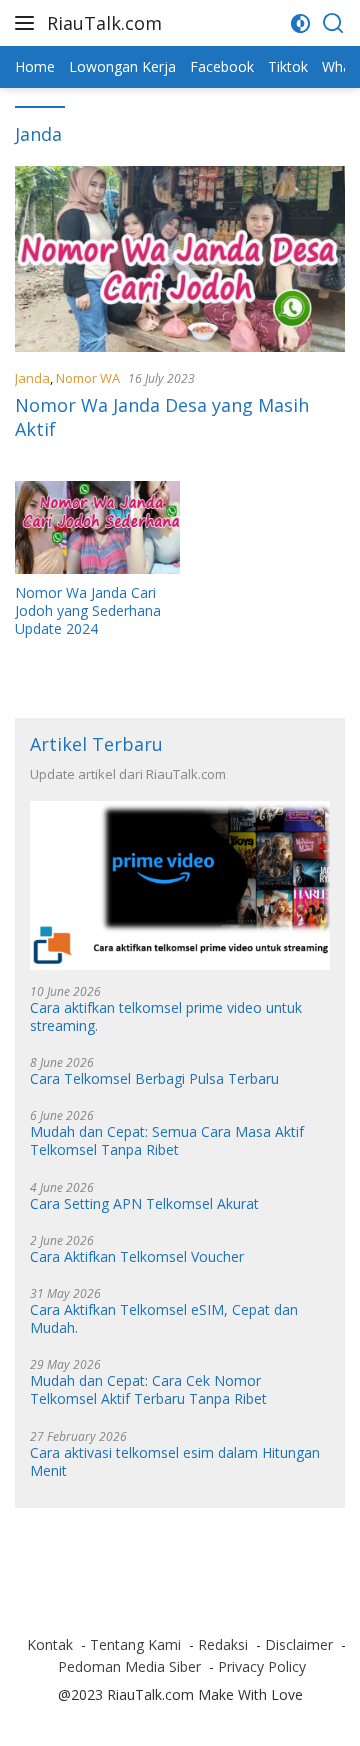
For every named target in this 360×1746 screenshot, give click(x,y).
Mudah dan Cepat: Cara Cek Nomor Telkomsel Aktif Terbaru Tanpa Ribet (148, 1390)
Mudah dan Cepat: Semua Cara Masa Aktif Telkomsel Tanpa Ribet (167, 1141)
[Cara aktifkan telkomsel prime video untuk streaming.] (180, 885)
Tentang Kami (135, 1644)
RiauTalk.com (104, 23)
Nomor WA (88, 378)
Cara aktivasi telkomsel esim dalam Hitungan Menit (175, 1462)
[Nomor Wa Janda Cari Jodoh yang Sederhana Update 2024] (97, 527)
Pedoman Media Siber (129, 1666)
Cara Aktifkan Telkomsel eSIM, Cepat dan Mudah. (164, 1319)
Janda (32, 378)
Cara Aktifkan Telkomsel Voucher (137, 1257)
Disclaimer (299, 1644)
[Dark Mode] (300, 23)
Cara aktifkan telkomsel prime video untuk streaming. (166, 1017)
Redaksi (223, 1644)
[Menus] (28, 23)
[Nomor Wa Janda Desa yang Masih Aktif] (180, 259)
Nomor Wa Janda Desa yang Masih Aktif (162, 416)
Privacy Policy (262, 1666)
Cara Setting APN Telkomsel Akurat (144, 1204)
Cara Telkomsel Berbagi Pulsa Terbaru (154, 1079)
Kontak (50, 1644)
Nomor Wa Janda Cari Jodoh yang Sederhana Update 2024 (88, 611)
